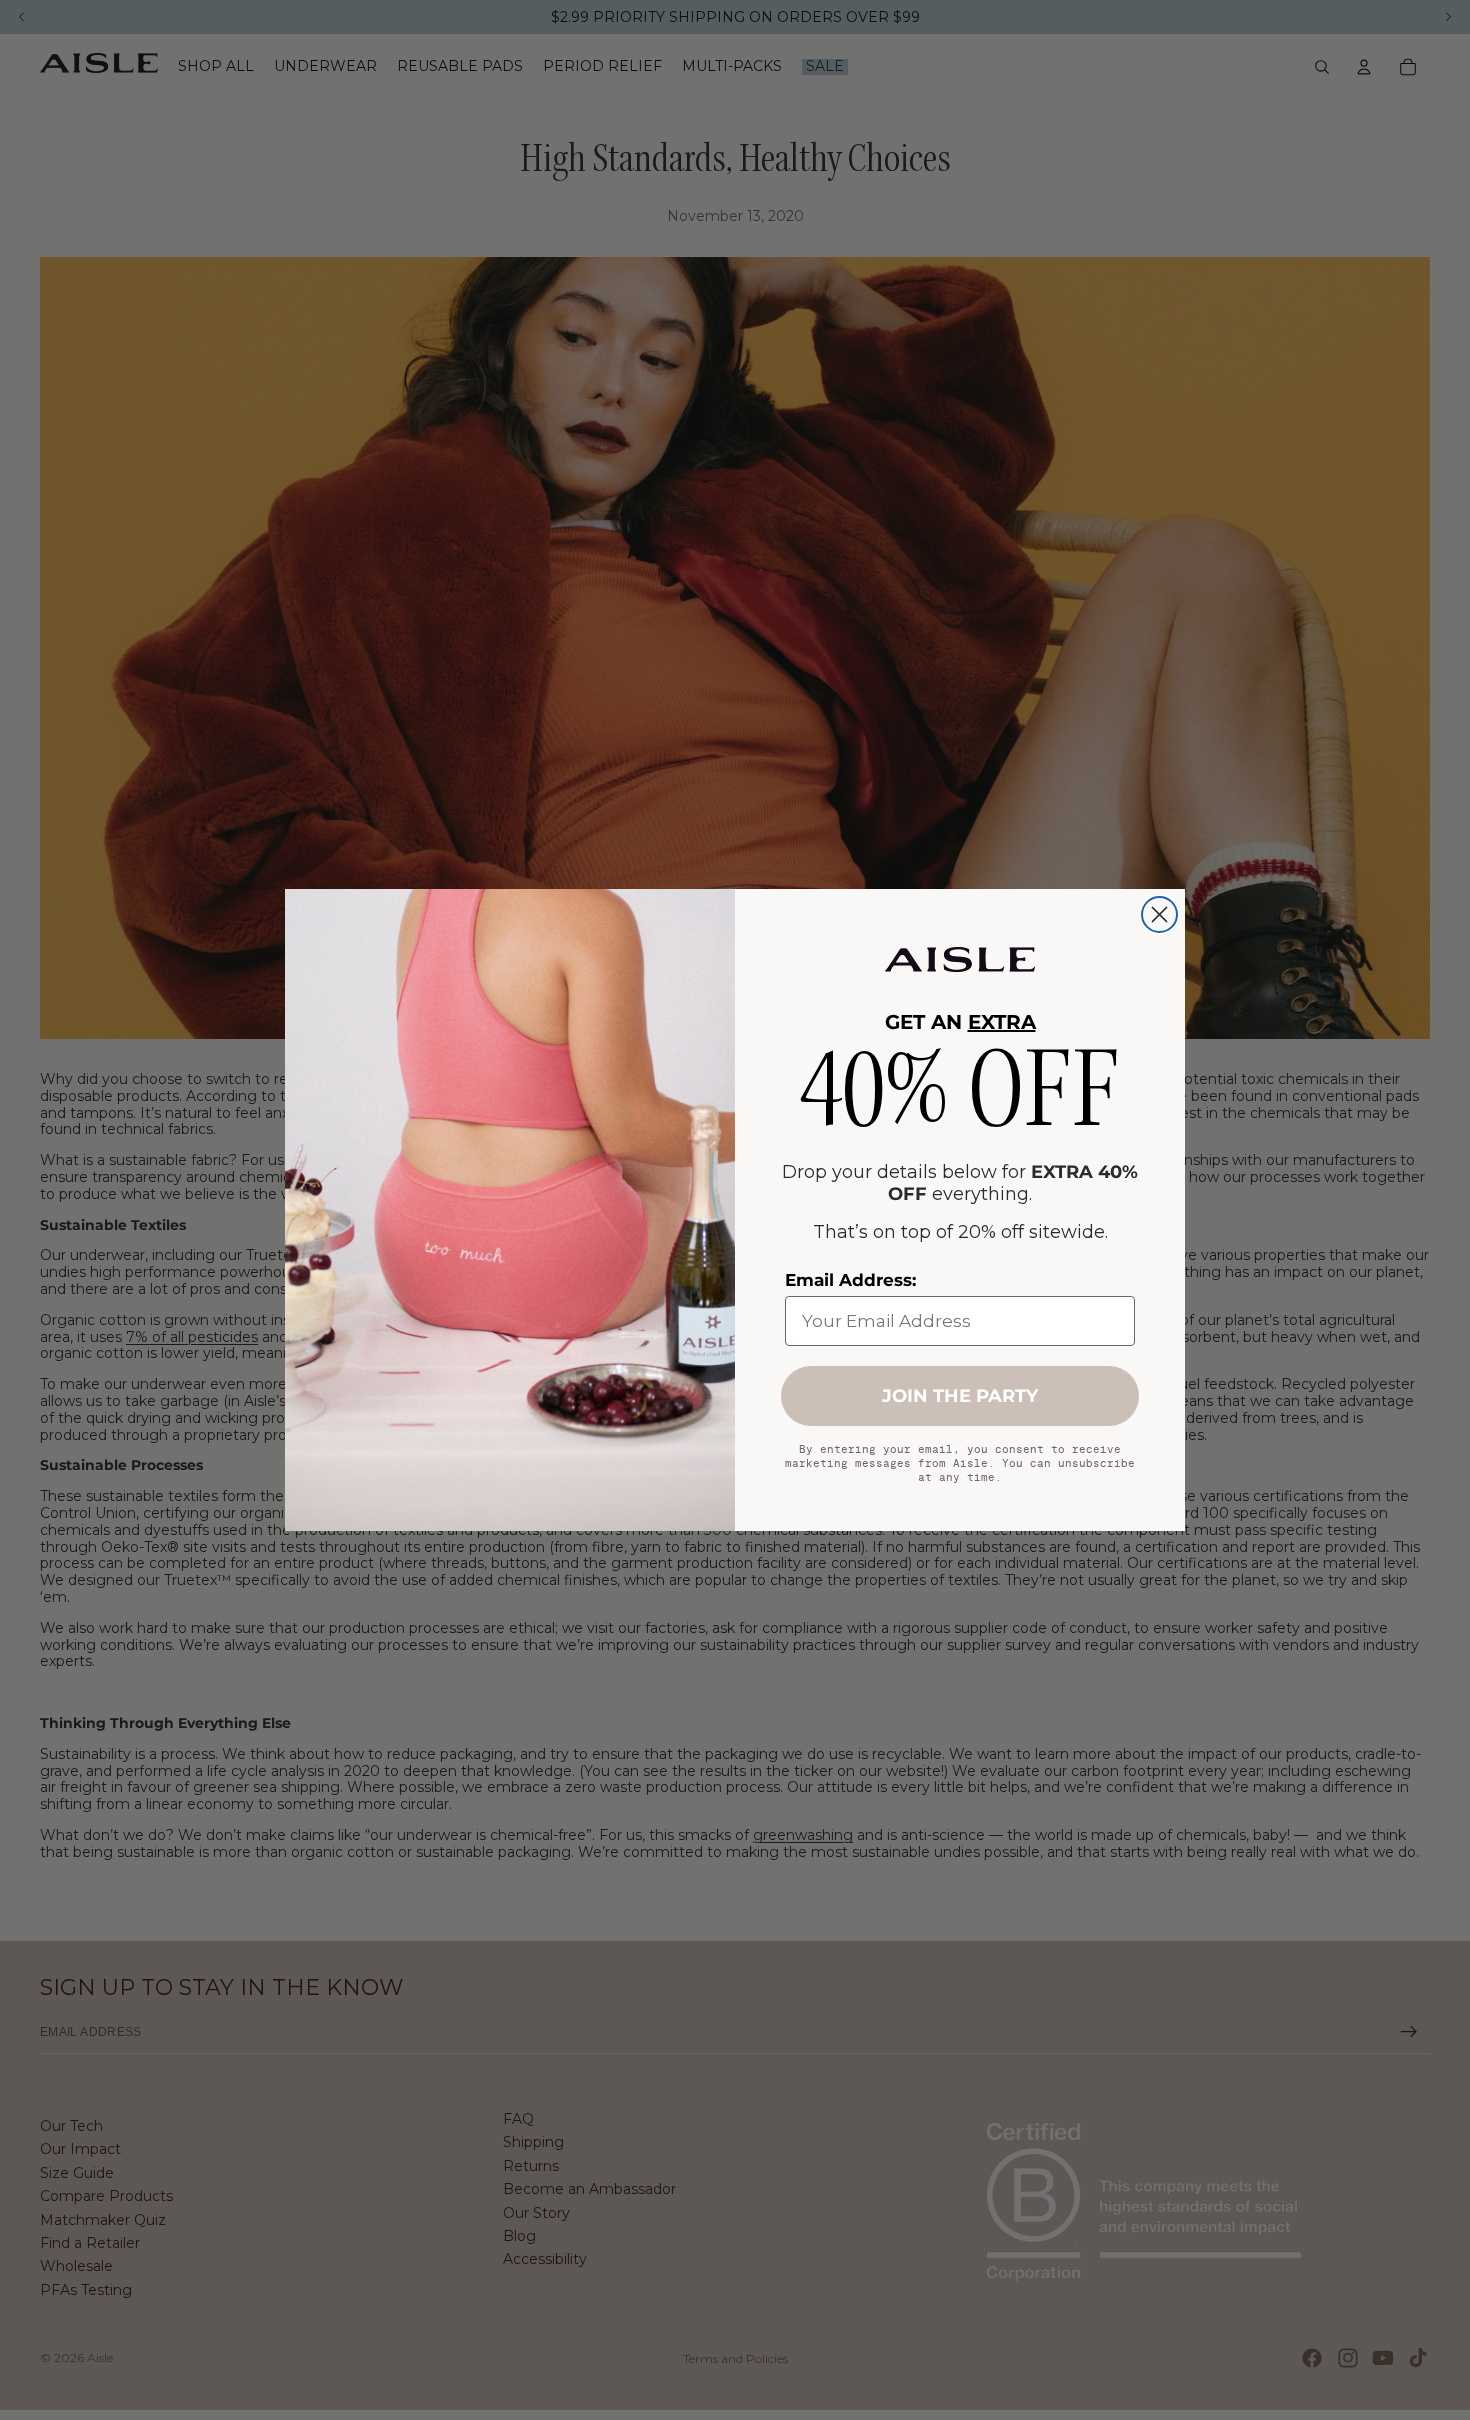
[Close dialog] (1159, 914)
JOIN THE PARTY (960, 1396)
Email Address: (850, 1280)
